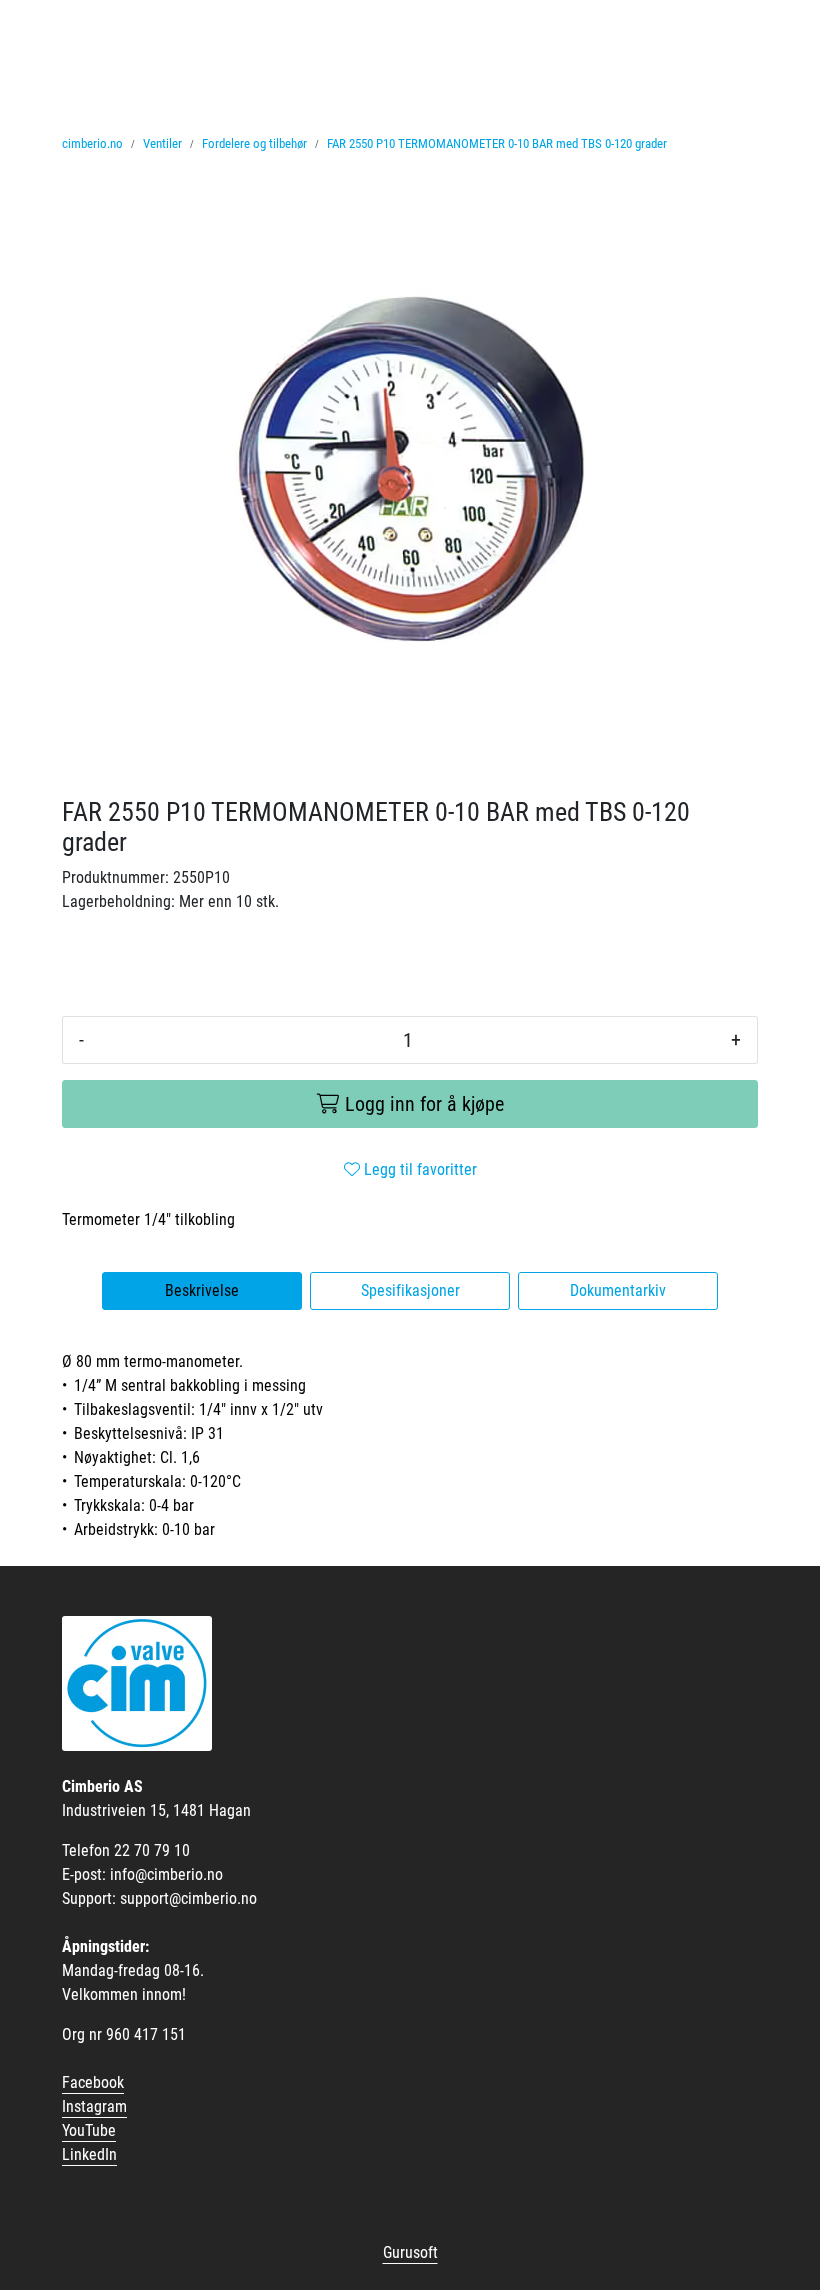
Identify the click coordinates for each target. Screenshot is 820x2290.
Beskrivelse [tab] (202, 1290)
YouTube (89, 2130)
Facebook (93, 2082)
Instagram (94, 2106)
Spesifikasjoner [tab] (410, 1290)
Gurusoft (410, 2252)
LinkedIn (89, 2154)
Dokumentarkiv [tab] (618, 1290)
